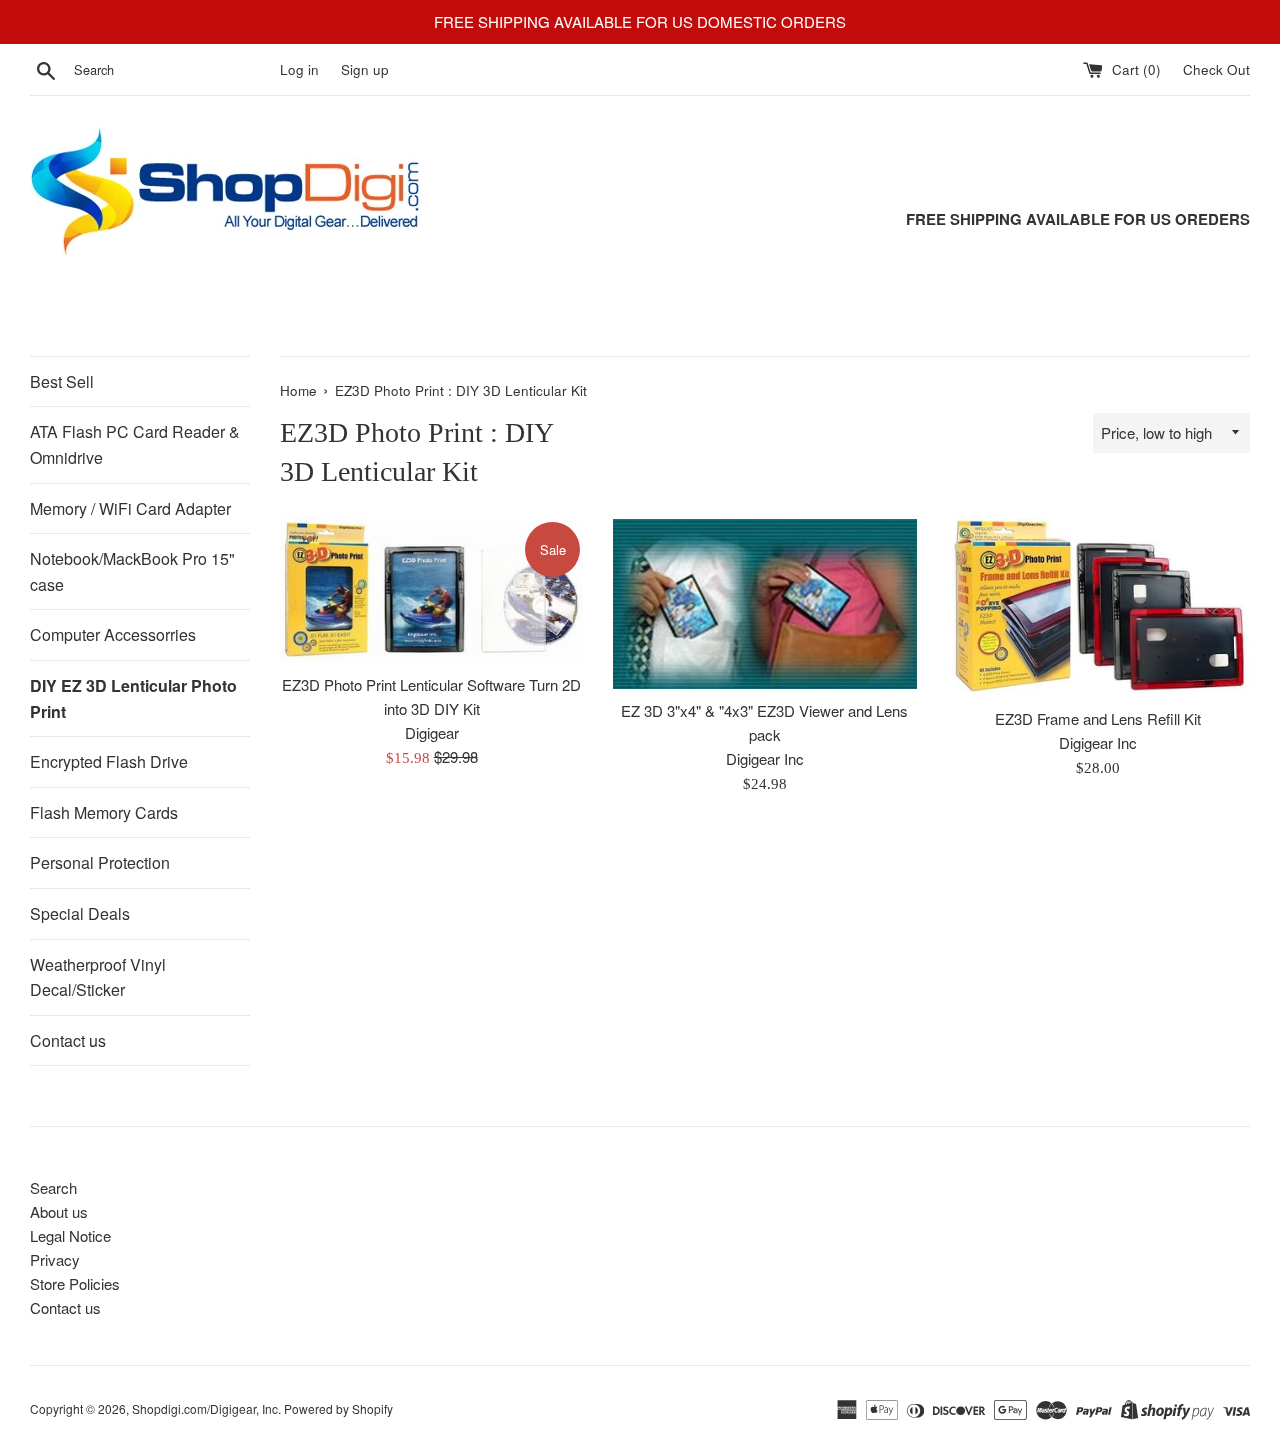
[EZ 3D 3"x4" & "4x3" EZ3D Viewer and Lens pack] (764, 604)
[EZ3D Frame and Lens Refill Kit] (1098, 608)
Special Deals (80, 913)
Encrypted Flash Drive (109, 761)
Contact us (68, 1040)
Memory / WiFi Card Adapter (130, 508)
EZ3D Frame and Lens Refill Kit (1098, 718)
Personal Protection (100, 862)
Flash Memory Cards (104, 812)
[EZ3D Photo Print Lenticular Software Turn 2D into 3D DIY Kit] (431, 591)
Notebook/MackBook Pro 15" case (132, 571)
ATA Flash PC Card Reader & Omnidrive (135, 444)
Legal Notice (70, 1235)
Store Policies (75, 1283)
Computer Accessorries (113, 634)
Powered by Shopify (338, 1408)
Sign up (365, 69)
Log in (299, 69)
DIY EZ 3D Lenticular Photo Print (133, 698)
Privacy (55, 1259)
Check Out (1216, 69)
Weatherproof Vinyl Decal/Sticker (98, 977)
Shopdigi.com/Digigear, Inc (205, 1408)
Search (53, 1187)
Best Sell (62, 381)
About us (59, 1211)
